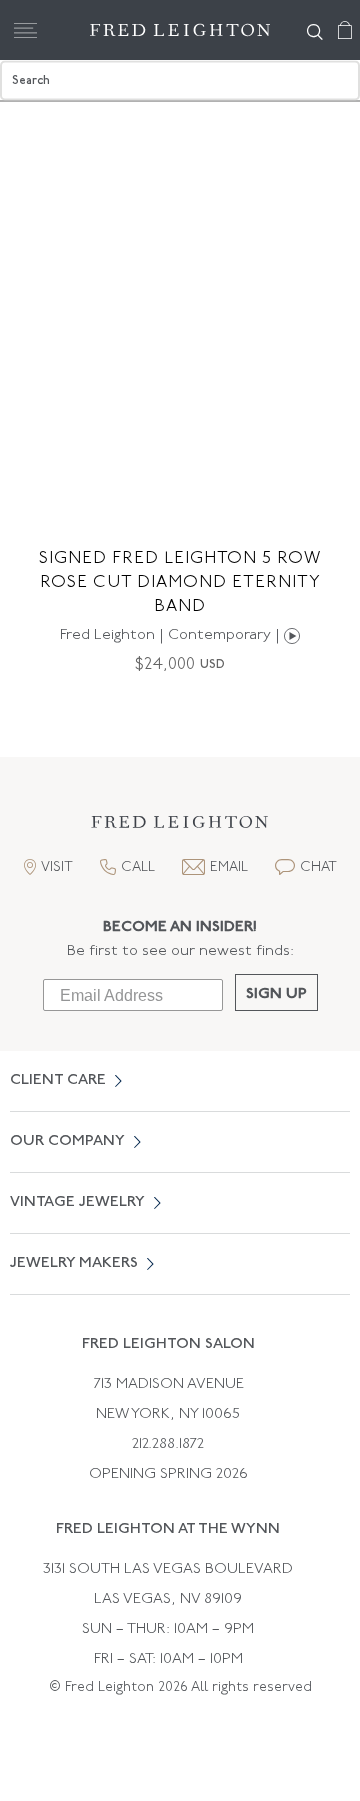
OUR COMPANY (67, 1141)
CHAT (318, 867)
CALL (138, 867)
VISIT (57, 867)
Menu (25, 30)
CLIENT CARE (58, 1080)
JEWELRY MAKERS (74, 1263)
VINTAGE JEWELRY (77, 1202)
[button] (180, 827)
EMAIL (229, 867)
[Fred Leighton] (180, 30)
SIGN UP (276, 994)
